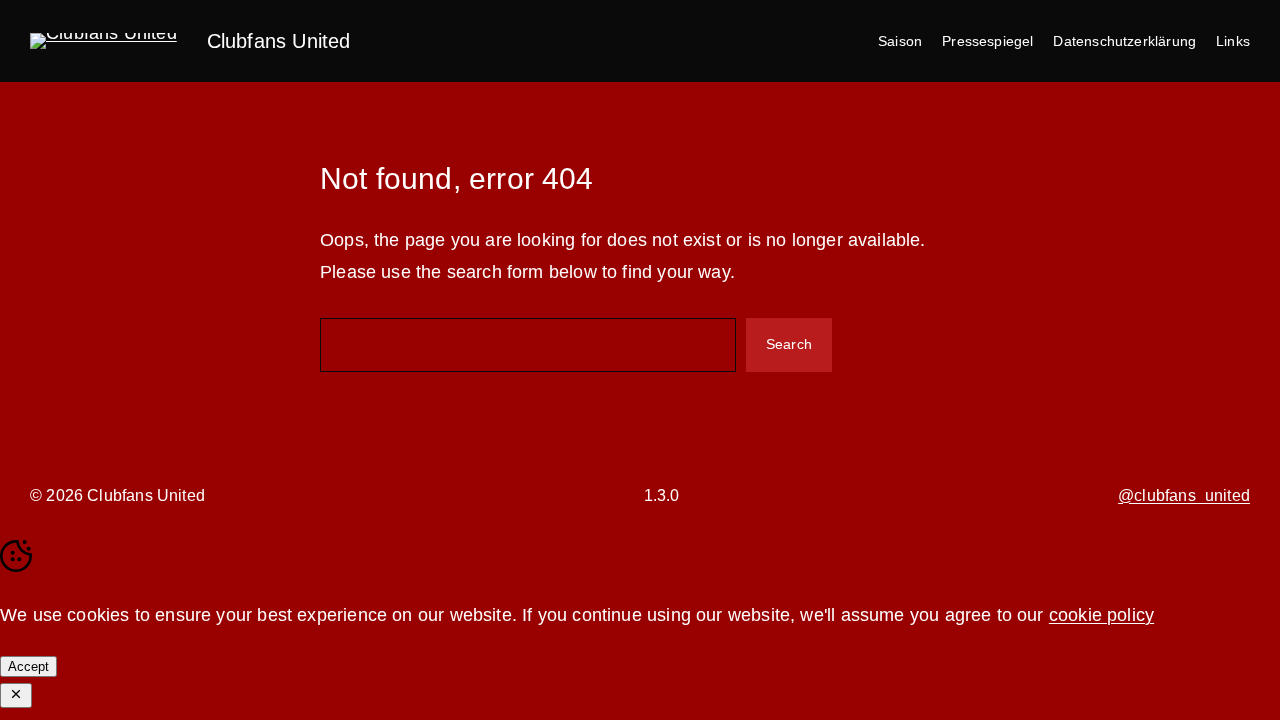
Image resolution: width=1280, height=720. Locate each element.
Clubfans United (279, 41)
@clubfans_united (1184, 495)
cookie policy (1101, 615)
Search (789, 344)
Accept (28, 666)
